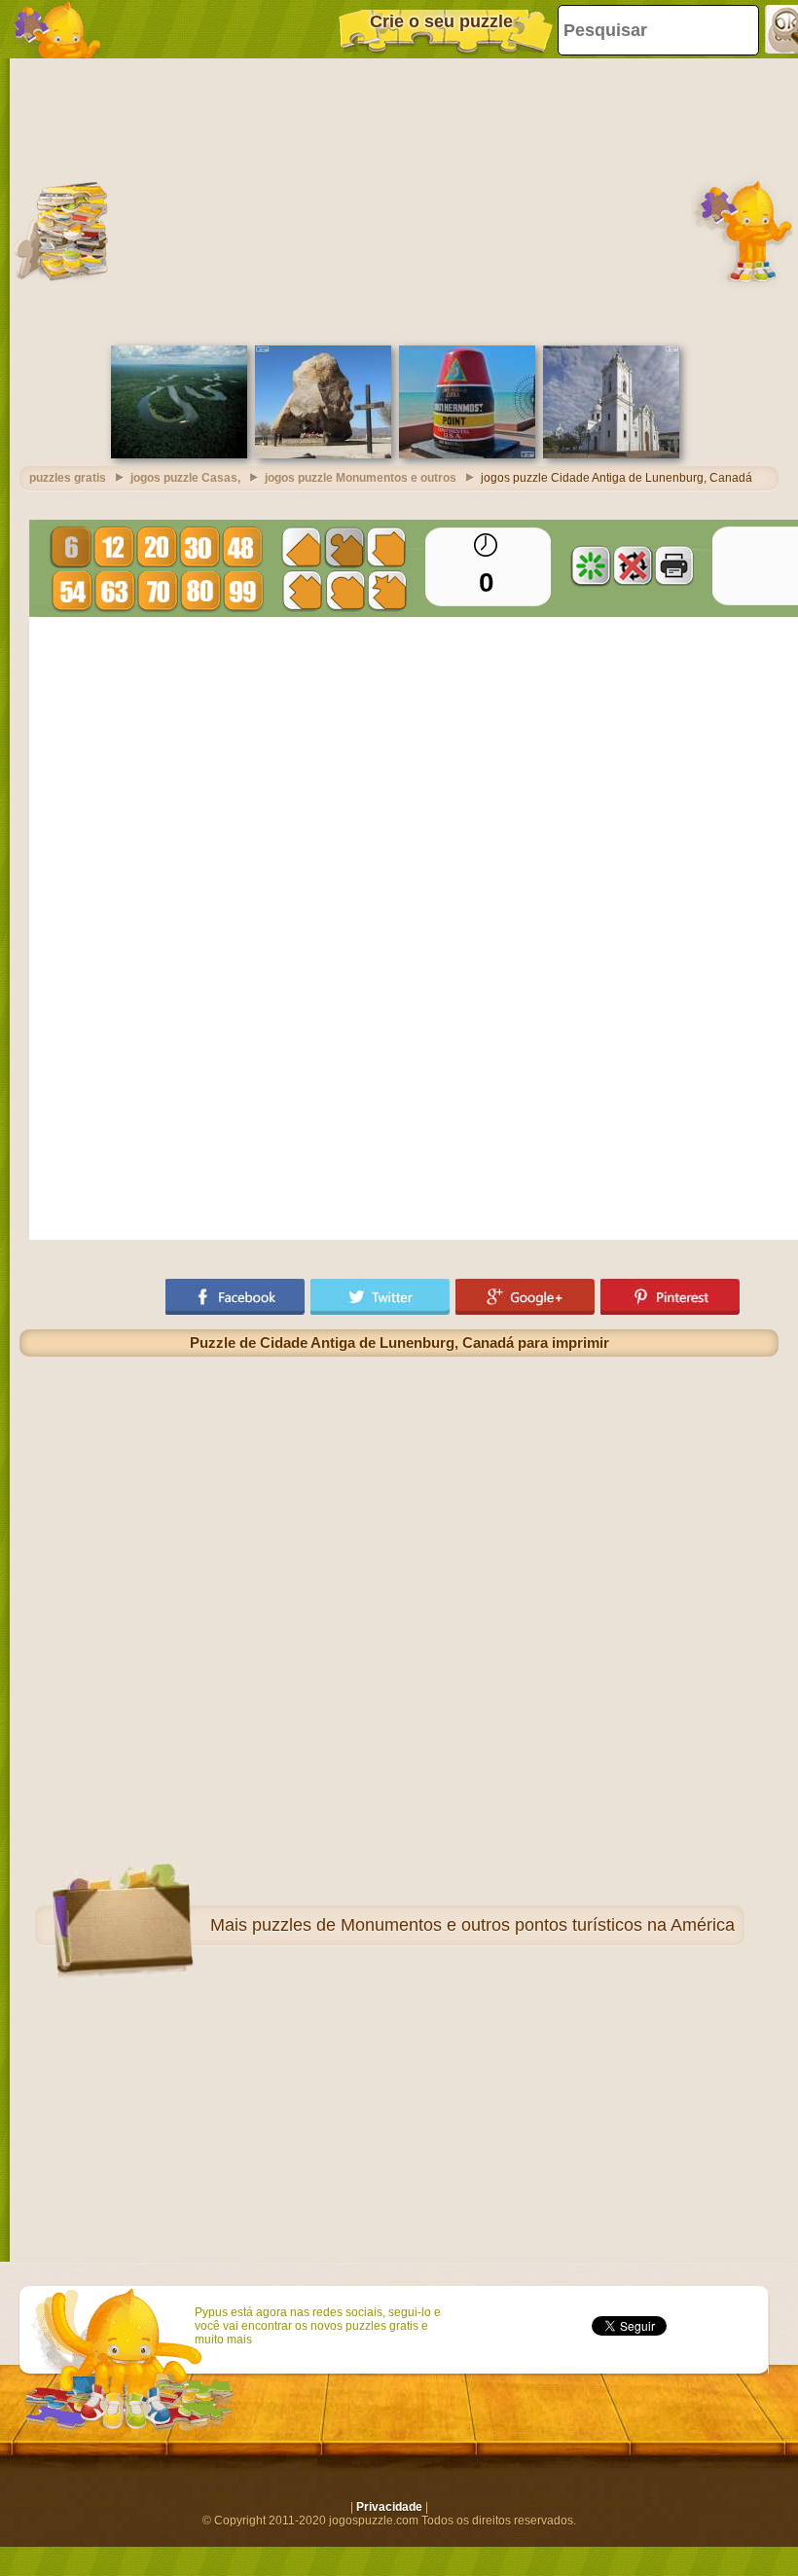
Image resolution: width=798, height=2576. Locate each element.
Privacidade (389, 2507)
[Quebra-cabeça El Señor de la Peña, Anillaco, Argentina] (323, 454)
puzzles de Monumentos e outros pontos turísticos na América (493, 1925)
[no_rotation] (633, 565)
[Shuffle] (591, 565)
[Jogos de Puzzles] (58, 29)
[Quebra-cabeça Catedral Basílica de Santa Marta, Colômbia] (611, 454)
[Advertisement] (399, 200)
